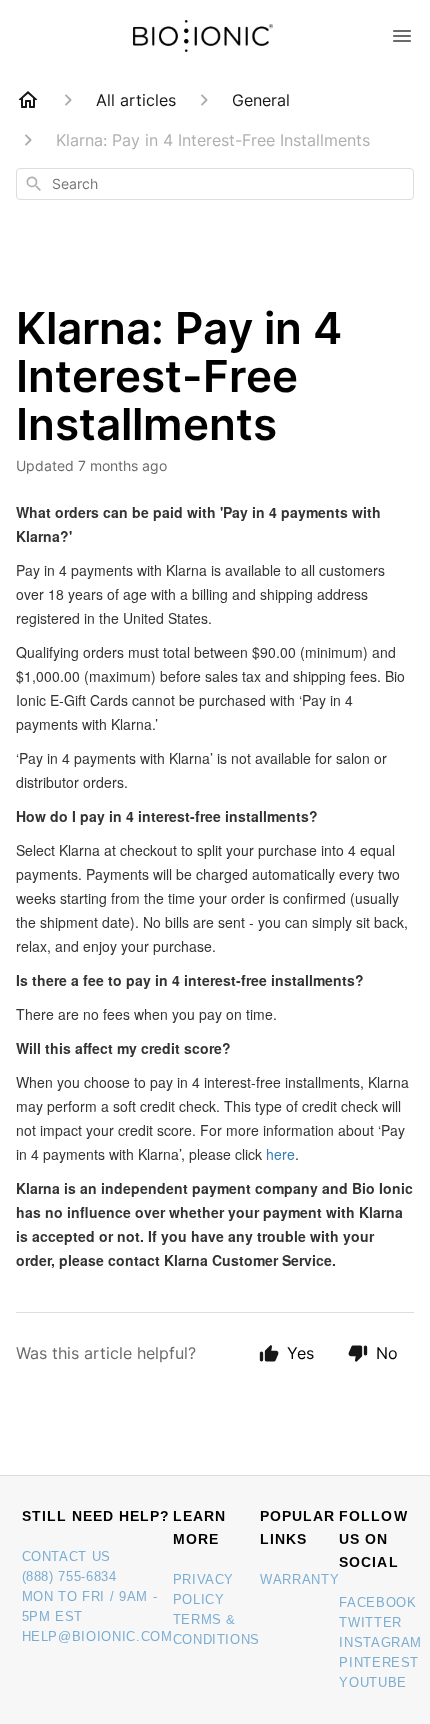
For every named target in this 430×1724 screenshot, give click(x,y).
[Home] (28, 100)
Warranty (299, 1579)
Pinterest (379, 1662)
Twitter (370, 1622)
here (280, 1154)
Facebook (377, 1602)
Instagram (380, 1642)
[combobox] (215, 184)
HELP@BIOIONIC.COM (97, 1636)
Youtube (373, 1682)
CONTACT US (67, 1556)
